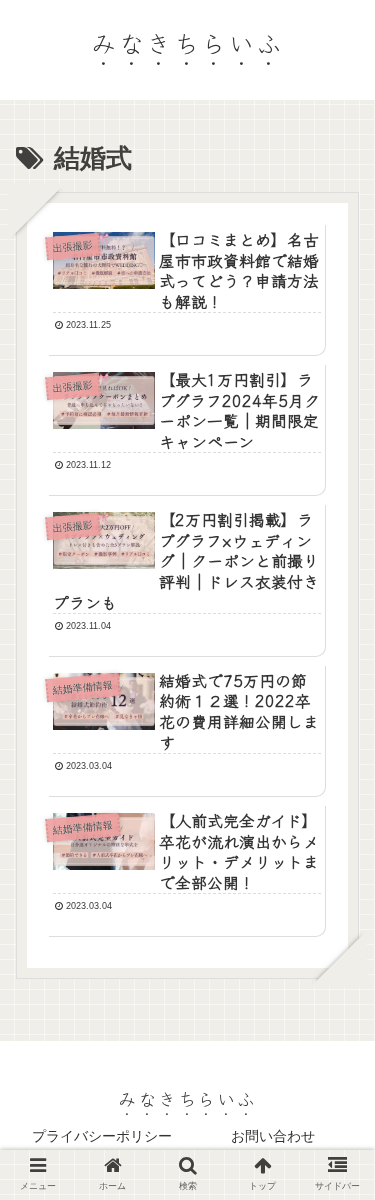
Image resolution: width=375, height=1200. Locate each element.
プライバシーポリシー (102, 1136)
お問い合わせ (273, 1136)
